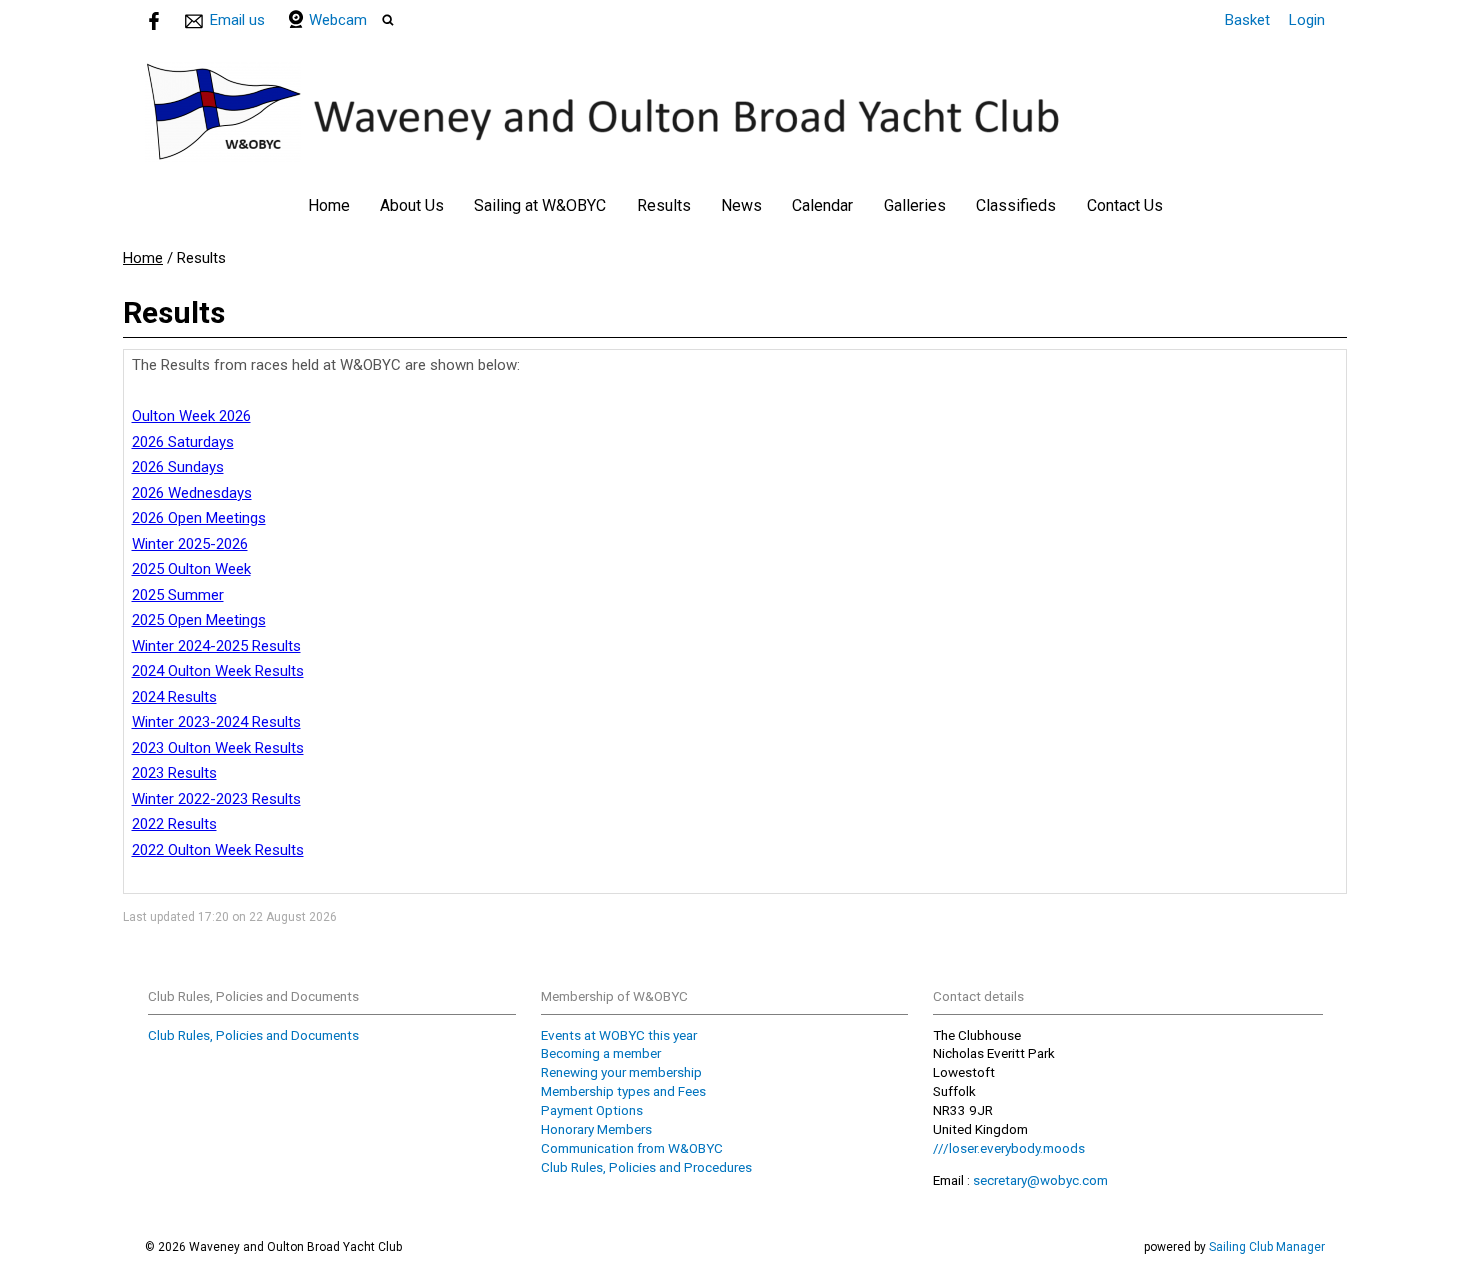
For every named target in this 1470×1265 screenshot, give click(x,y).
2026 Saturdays (183, 442)
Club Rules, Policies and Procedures (646, 1167)
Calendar (822, 205)
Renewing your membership (621, 1072)
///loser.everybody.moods (1009, 1148)
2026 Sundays (178, 467)
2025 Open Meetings (199, 620)
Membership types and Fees (623, 1091)
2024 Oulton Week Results (218, 671)
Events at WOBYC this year (619, 1035)
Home (329, 205)
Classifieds (1016, 205)
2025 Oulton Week (191, 569)
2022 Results (174, 824)
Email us (237, 20)
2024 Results (174, 697)
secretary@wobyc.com (1040, 1180)
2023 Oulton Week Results (218, 748)
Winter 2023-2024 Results (216, 722)
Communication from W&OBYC (632, 1148)
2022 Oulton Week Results (218, 850)
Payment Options (592, 1110)
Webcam (338, 20)
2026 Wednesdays (192, 493)
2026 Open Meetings (199, 518)
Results (664, 205)
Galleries (915, 205)
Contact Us (1125, 205)
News (741, 205)
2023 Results (174, 773)
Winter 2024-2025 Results (216, 646)
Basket (1247, 20)
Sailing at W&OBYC (540, 205)
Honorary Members (596, 1129)
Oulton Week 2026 (191, 416)
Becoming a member (601, 1053)
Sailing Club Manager (1267, 1247)
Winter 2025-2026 (190, 544)
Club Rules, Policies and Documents (253, 1035)
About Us (412, 205)
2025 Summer (178, 595)
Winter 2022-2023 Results (216, 799)
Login (1307, 20)
